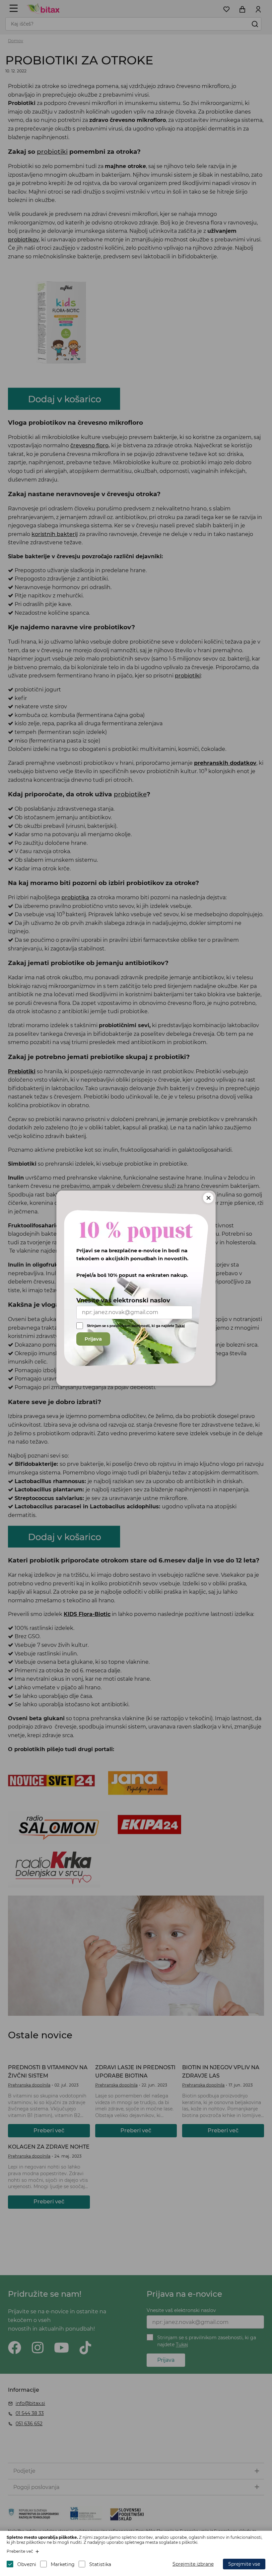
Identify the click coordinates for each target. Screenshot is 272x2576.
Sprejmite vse (244, 2564)
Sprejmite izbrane (193, 2564)
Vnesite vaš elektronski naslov (123, 1300)
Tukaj (180, 1326)
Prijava (93, 1339)
